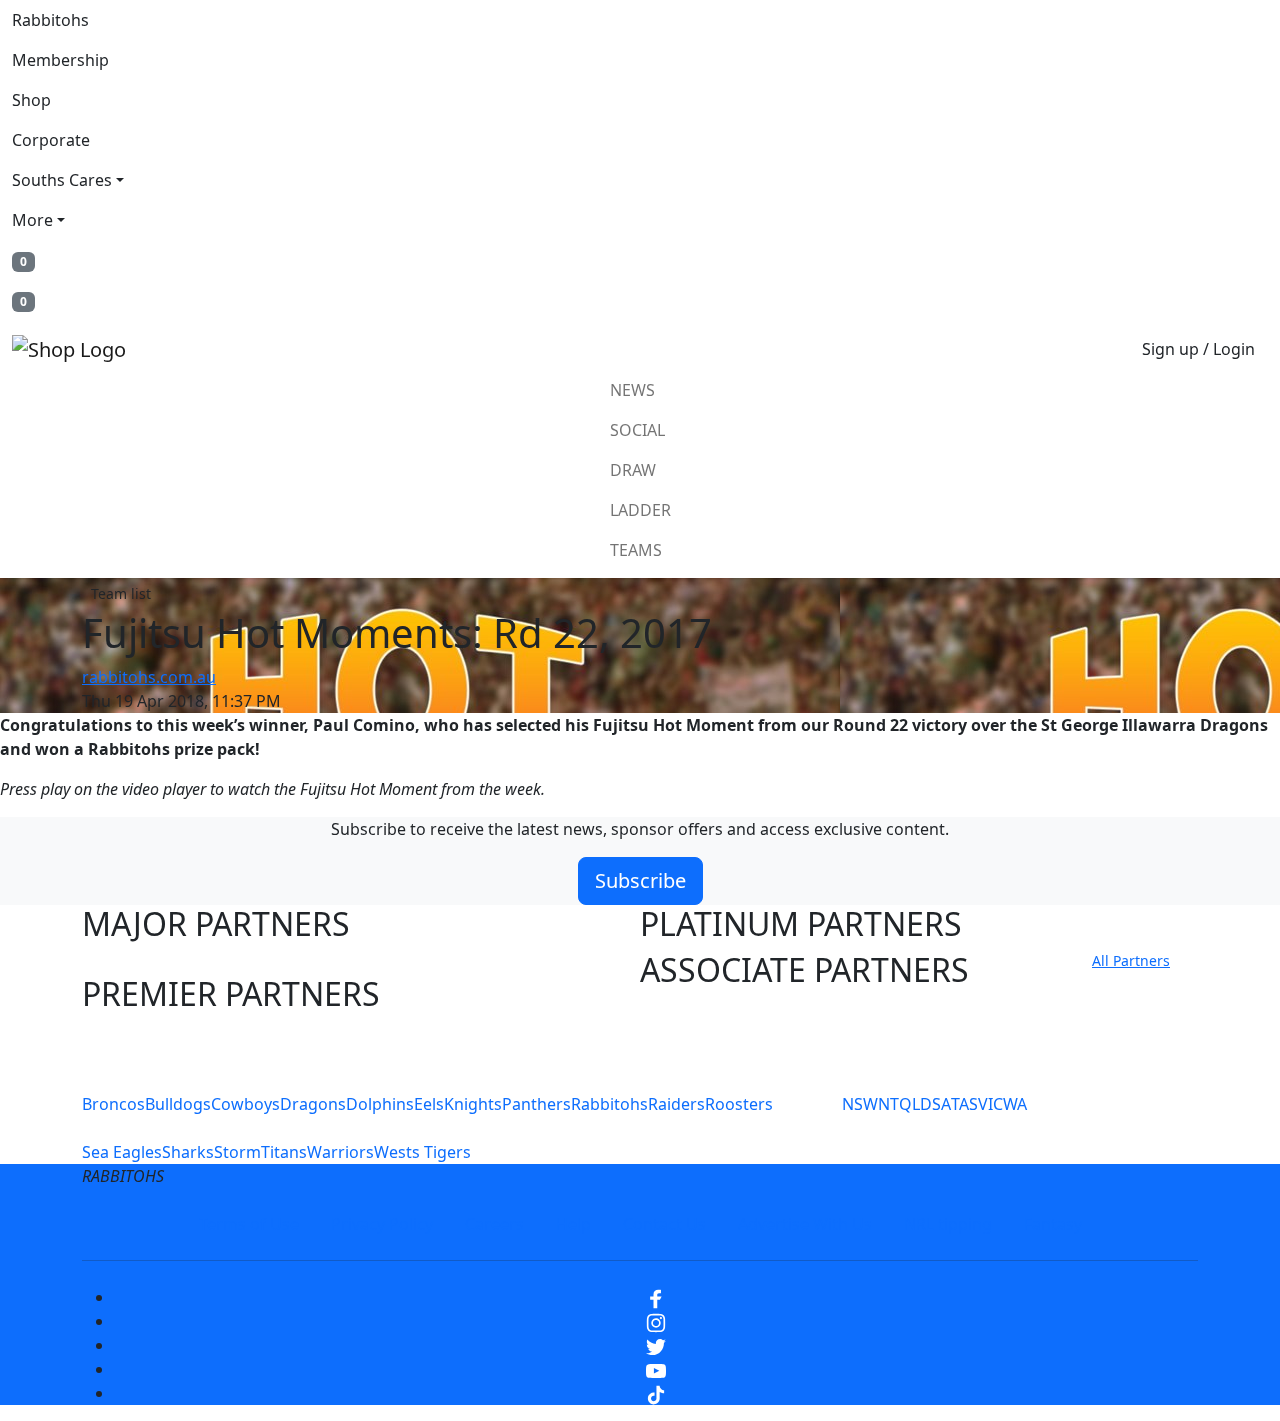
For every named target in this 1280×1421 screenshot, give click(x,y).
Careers (494, 1224)
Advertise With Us (805, 1224)
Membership (60, 60)
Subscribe (640, 880)
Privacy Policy (382, 1224)
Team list (121, 593)
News (632, 390)
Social (637, 430)
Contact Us (664, 1224)
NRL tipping (948, 1224)
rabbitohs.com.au (149, 677)
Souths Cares (62, 180)
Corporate (51, 140)
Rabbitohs (50, 20)
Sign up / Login (1198, 349)
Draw (633, 470)
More (32, 220)
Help (573, 1224)
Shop (31, 100)
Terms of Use (249, 1224)
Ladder (640, 510)
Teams (636, 550)
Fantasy (1053, 1224)
